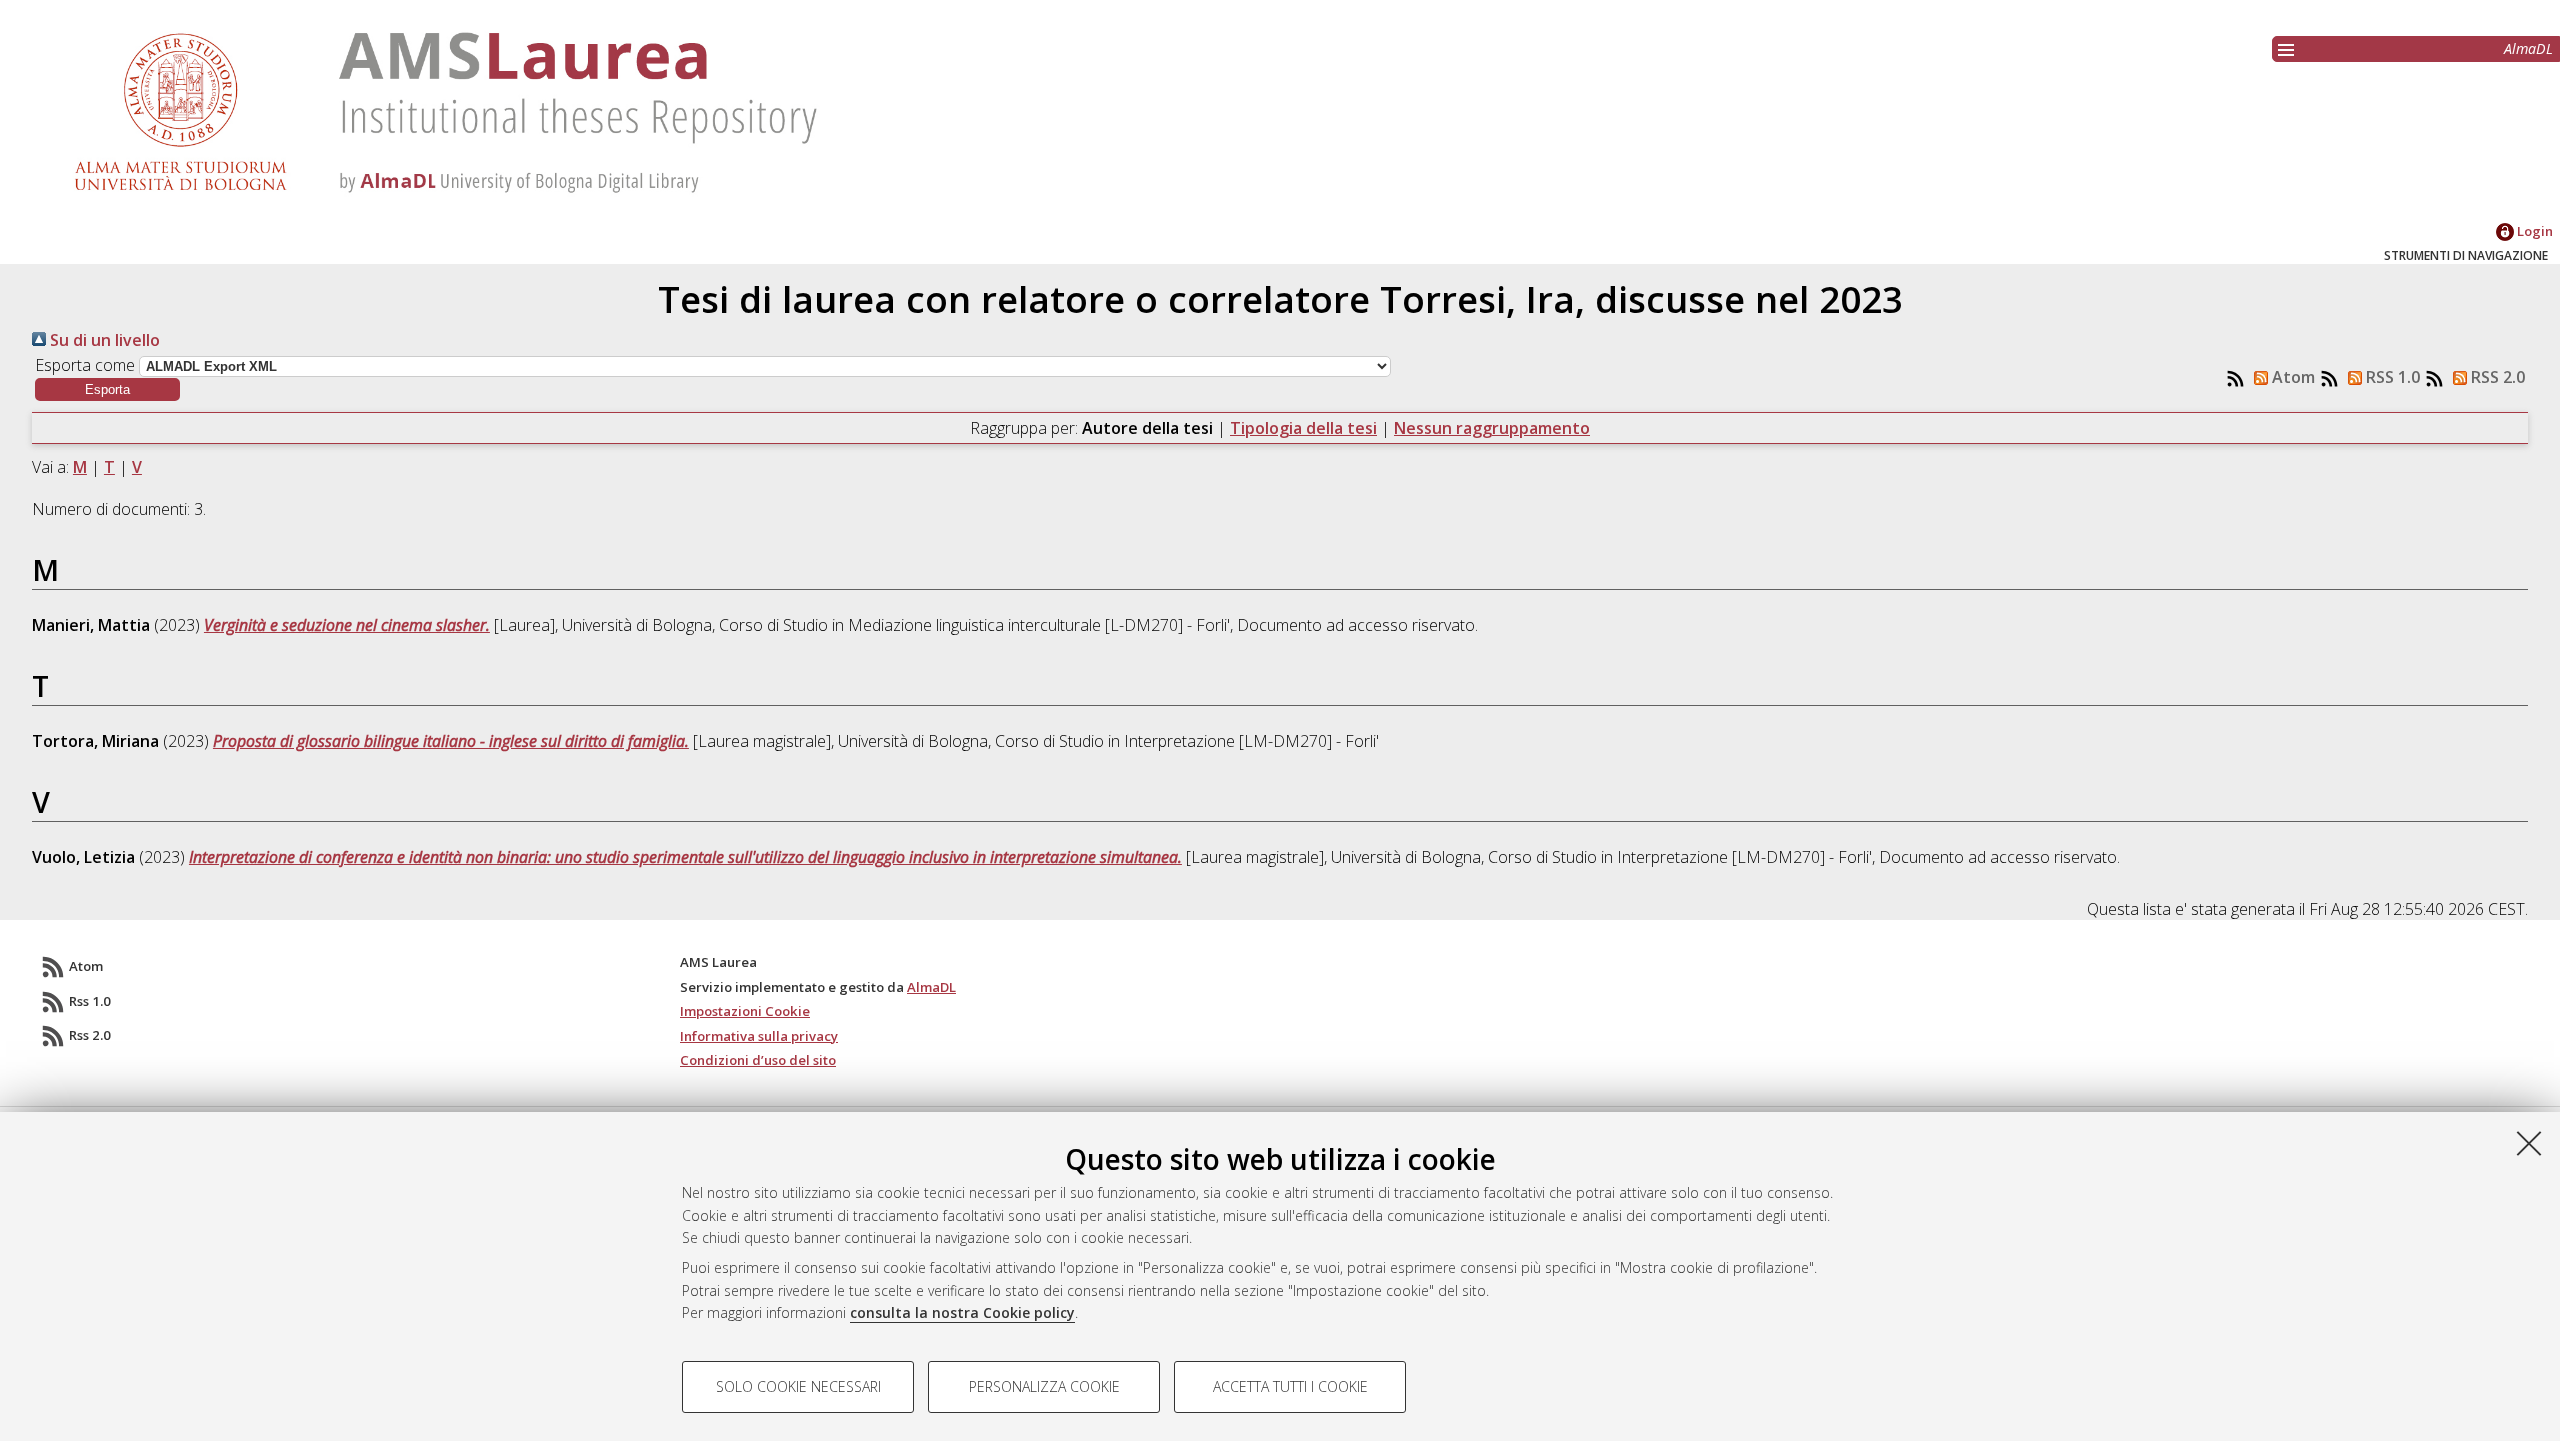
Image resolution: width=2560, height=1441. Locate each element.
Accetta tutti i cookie (1290, 1386)
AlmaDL (2528, 48)
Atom (2291, 377)
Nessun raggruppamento (1492, 428)
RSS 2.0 (2496, 377)
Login (2533, 231)
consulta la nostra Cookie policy (962, 1312)
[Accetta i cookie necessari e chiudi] (2529, 1143)
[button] (107, 389)
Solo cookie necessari (798, 1386)
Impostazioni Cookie (745, 1011)
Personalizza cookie (1044, 1386)
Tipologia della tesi (1303, 428)
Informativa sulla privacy (759, 1036)
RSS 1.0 (2391, 377)
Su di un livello (103, 340)
